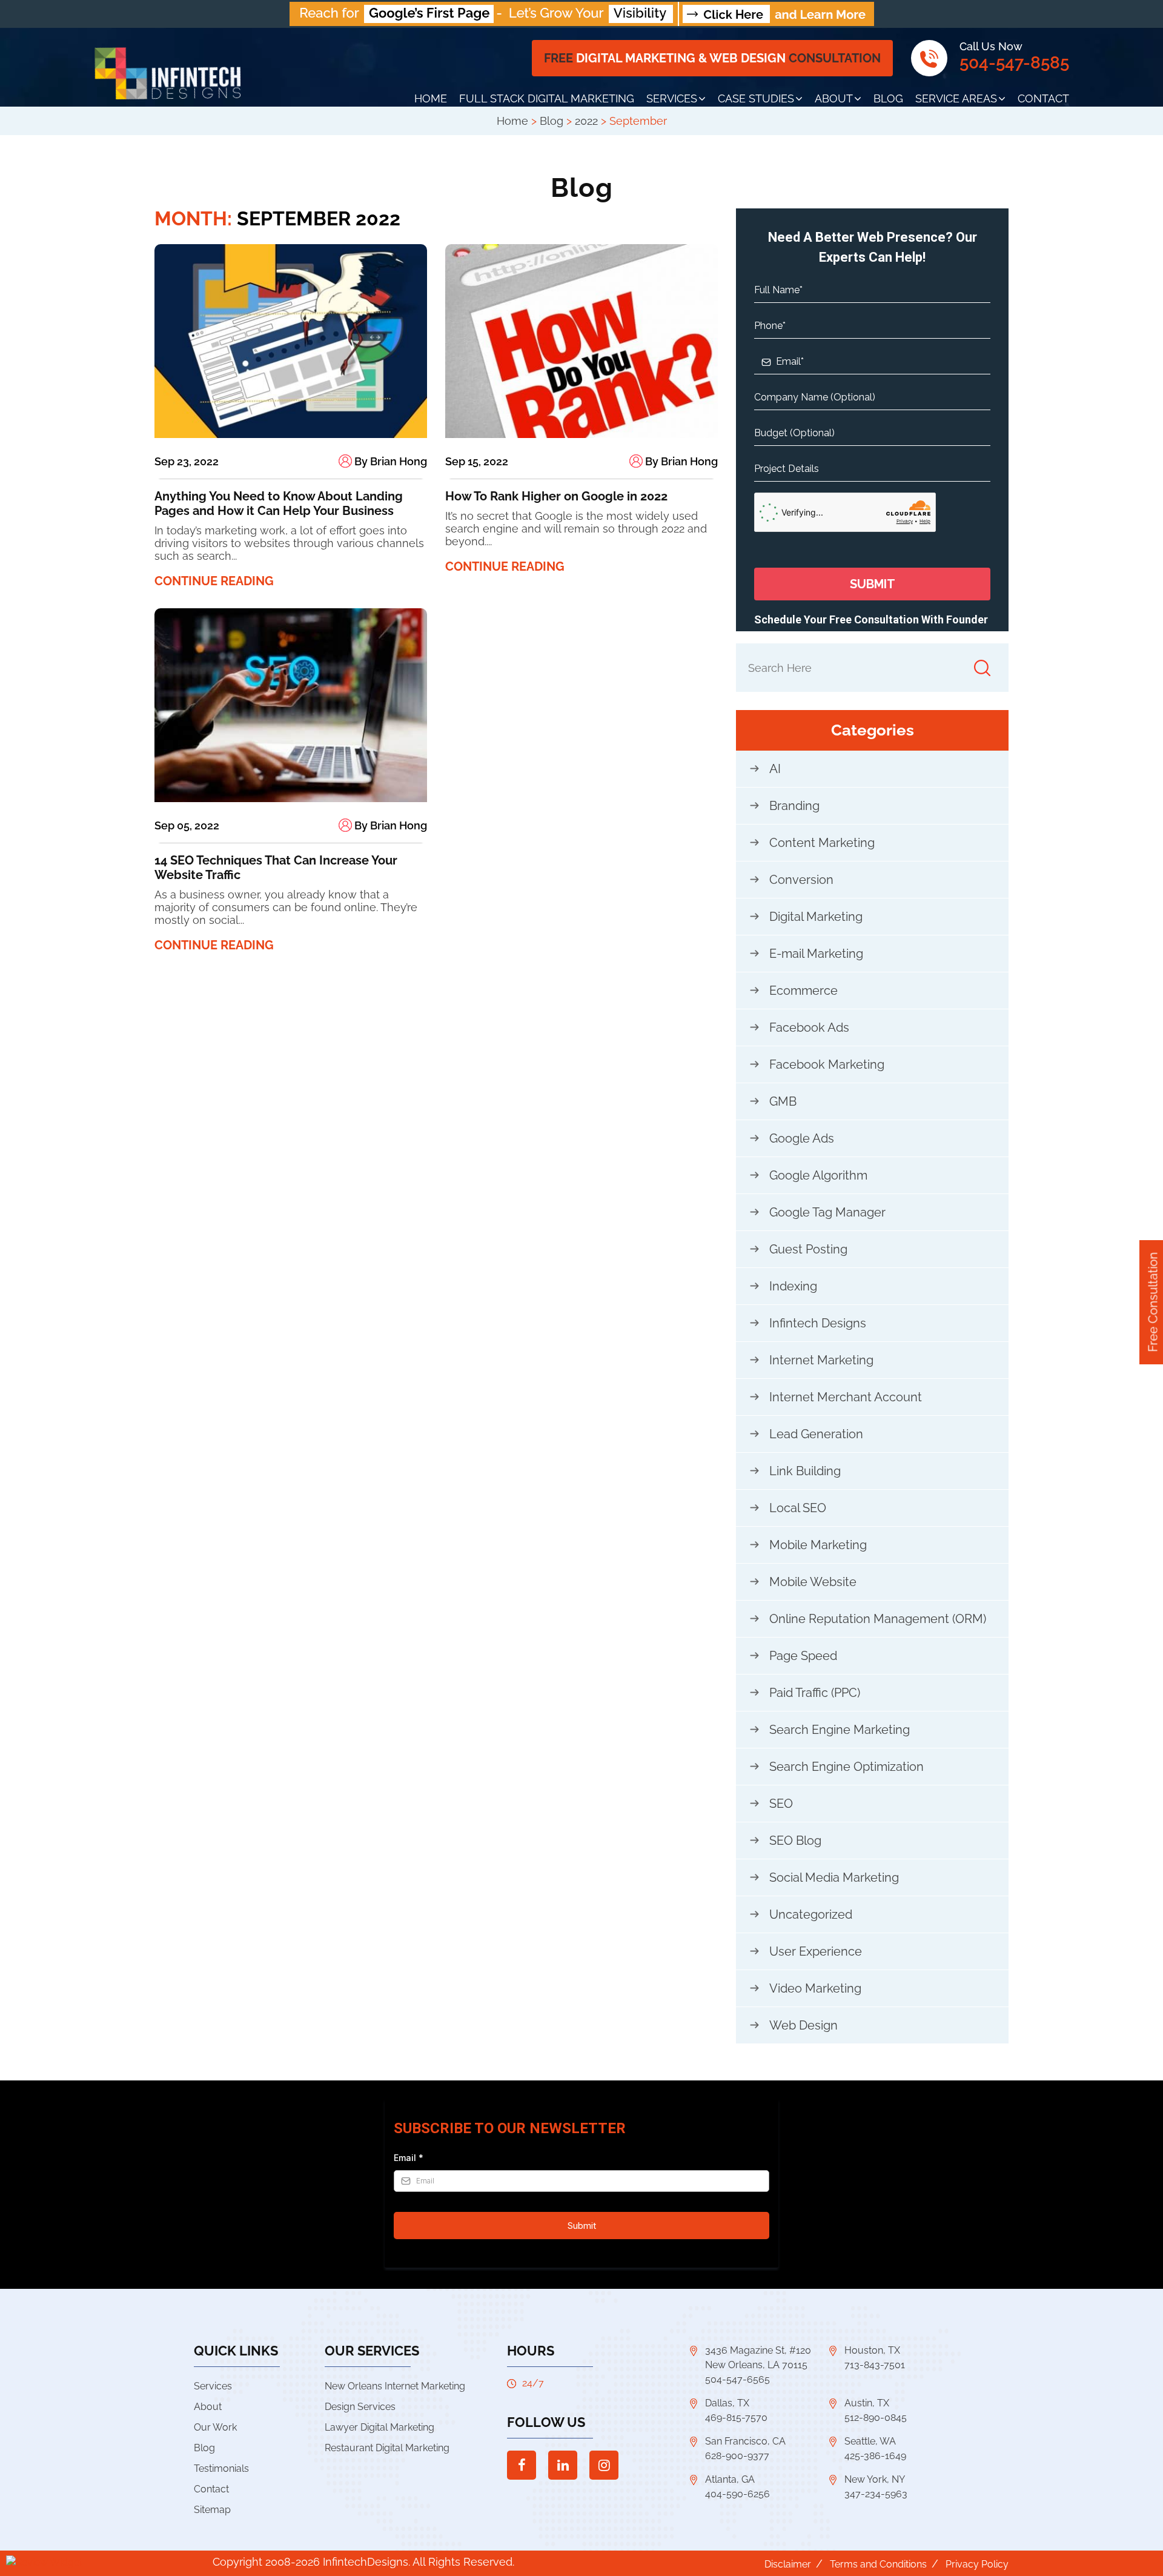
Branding (794, 806)
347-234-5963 (876, 2494)
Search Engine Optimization (847, 1767)
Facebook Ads (809, 1027)
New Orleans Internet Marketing (395, 2386)
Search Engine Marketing (840, 1730)
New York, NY (875, 2479)
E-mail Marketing (816, 954)
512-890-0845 (876, 2418)
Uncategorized (811, 1914)
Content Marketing (822, 843)
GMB (783, 1101)
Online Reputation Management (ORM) (878, 1619)
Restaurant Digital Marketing (387, 2448)
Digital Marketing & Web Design (712, 58)
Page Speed (803, 1656)
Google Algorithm (818, 1175)
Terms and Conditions (878, 2564)
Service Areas (956, 98)
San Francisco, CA (745, 2441)
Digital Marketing (816, 917)
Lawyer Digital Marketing (379, 2427)
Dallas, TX (727, 2403)
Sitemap (212, 2510)
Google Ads (802, 1138)
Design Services (360, 2407)
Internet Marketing (821, 1360)
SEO (781, 1804)
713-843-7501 (875, 2365)
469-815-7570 (736, 2418)
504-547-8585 (1014, 63)
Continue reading (214, 581)
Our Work (215, 2427)
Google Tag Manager (827, 1212)
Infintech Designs (818, 1323)
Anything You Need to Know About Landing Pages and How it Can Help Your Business (279, 503)
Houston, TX (872, 2350)
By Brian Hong (389, 461)
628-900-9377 (737, 2456)
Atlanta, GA (730, 2479)
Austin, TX (867, 2403)
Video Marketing (815, 1988)
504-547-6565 (737, 2379)
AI (775, 769)
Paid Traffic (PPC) (815, 1693)
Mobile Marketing (818, 1545)
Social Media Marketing (834, 1877)
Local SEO (798, 1508)
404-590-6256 (737, 2494)
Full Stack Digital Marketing (547, 98)
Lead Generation (816, 1434)
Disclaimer (788, 2564)
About (834, 98)
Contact (1043, 98)
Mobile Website (813, 1582)
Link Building (805, 1471)
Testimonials (221, 2468)
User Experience (816, 1951)
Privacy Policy (977, 2564)
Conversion (801, 880)
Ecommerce (803, 991)
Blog (888, 98)
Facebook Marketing (827, 1064)
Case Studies (756, 98)
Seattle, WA (870, 2441)
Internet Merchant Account (846, 1397)
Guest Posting (808, 1249)
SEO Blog (795, 1841)
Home (431, 98)
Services (672, 98)
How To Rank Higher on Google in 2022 (556, 496)
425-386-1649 (875, 2456)
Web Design (803, 2025)
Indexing (793, 1286)
